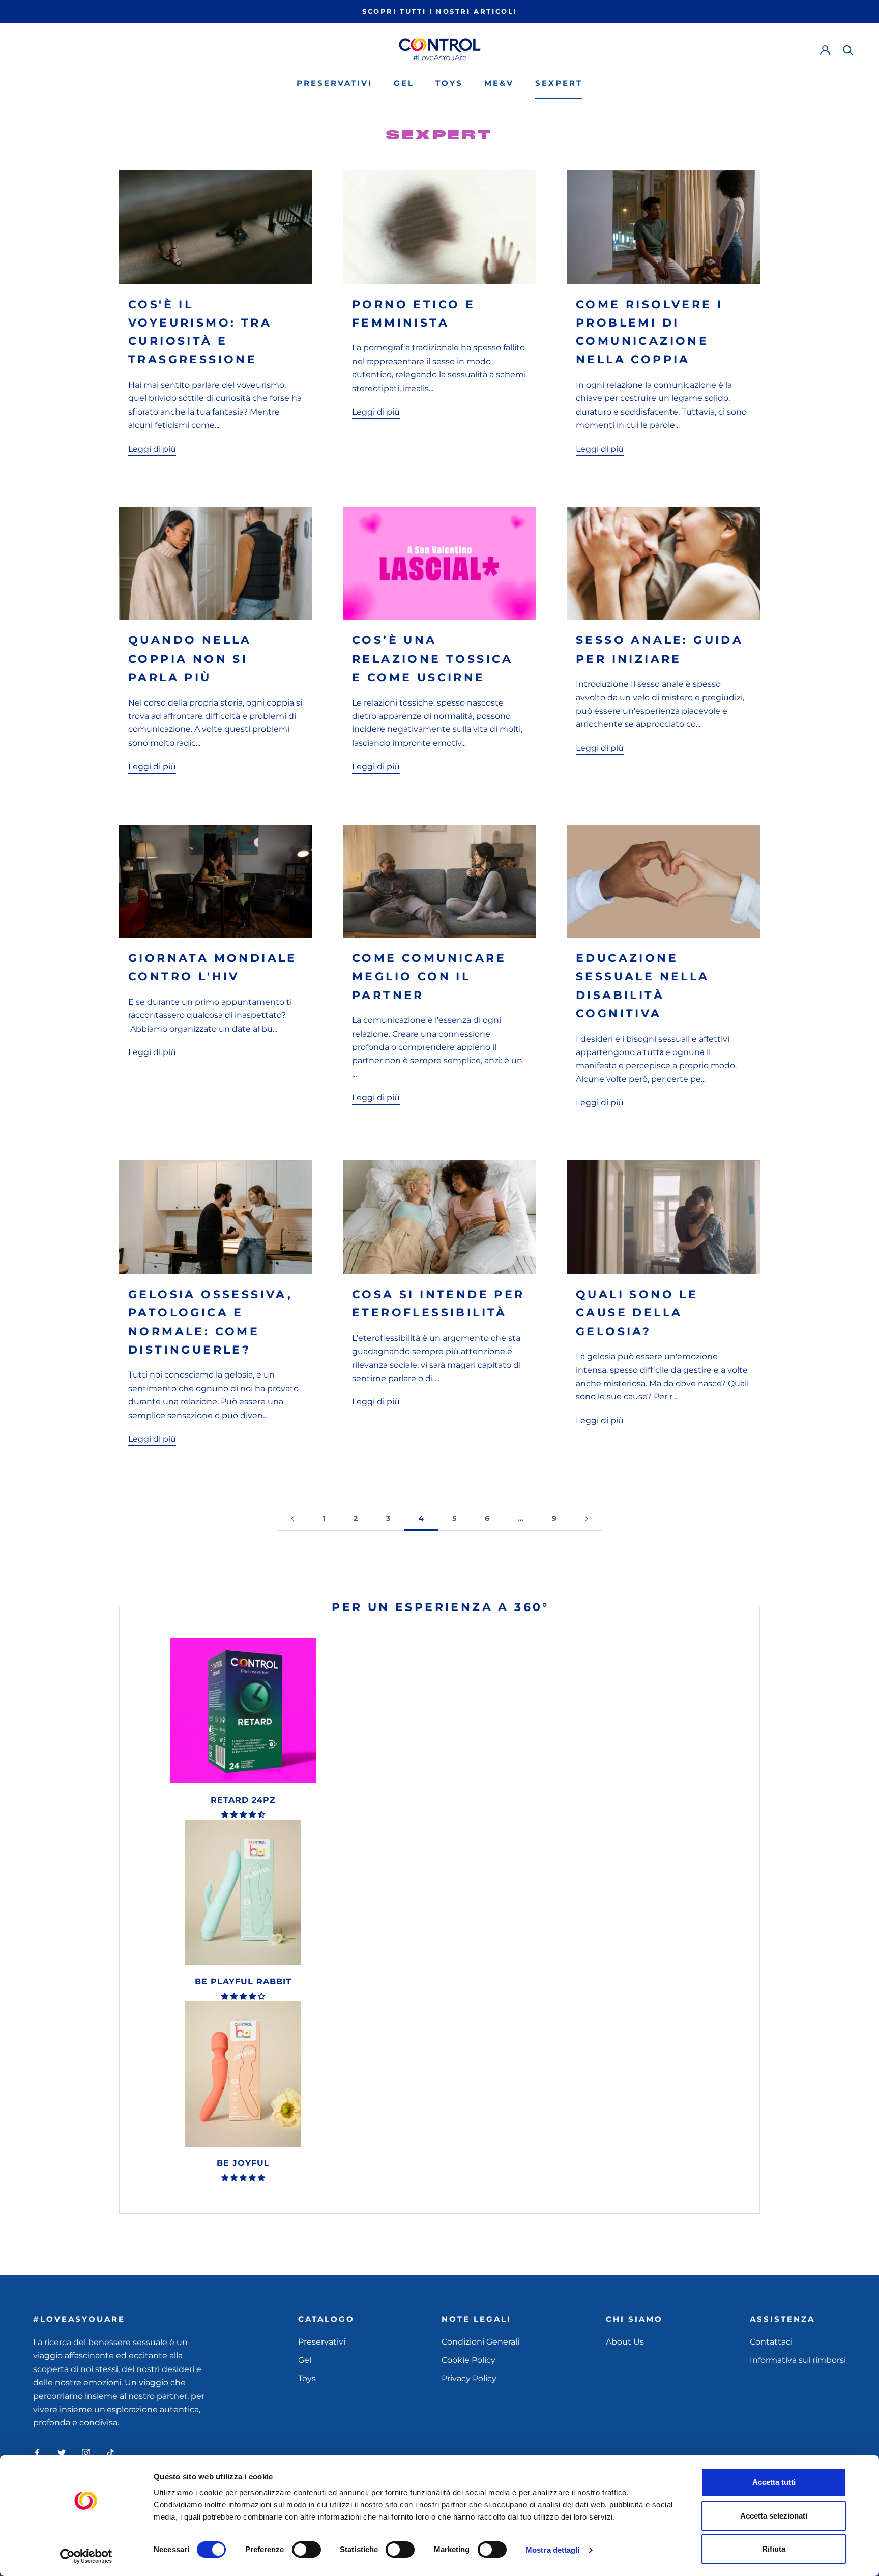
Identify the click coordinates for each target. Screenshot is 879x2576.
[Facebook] (37, 2452)
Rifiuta (774, 2549)
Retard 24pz (243, 1800)
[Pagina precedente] (292, 1519)
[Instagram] (86, 2452)
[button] (243, 1814)
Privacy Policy (469, 2378)
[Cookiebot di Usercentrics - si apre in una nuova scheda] (86, 2556)
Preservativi (334, 83)
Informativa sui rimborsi (798, 2360)
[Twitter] (62, 2452)
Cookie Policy (468, 2360)
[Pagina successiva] (587, 1519)
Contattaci (771, 2342)
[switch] (306, 2550)
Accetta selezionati (774, 2516)
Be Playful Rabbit (243, 1982)
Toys (449, 83)
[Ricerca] (848, 50)
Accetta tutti (774, 2482)
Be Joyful (243, 2163)
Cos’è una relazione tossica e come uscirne (433, 659)
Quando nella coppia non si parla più (190, 659)
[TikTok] (110, 2452)
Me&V (499, 83)
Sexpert (559, 83)
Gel (404, 83)
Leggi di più (152, 449)
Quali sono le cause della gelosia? (637, 1313)
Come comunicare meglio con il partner (429, 977)
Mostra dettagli (553, 2550)
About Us (625, 2342)
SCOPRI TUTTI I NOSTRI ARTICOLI (439, 11)
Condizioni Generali (480, 2342)
